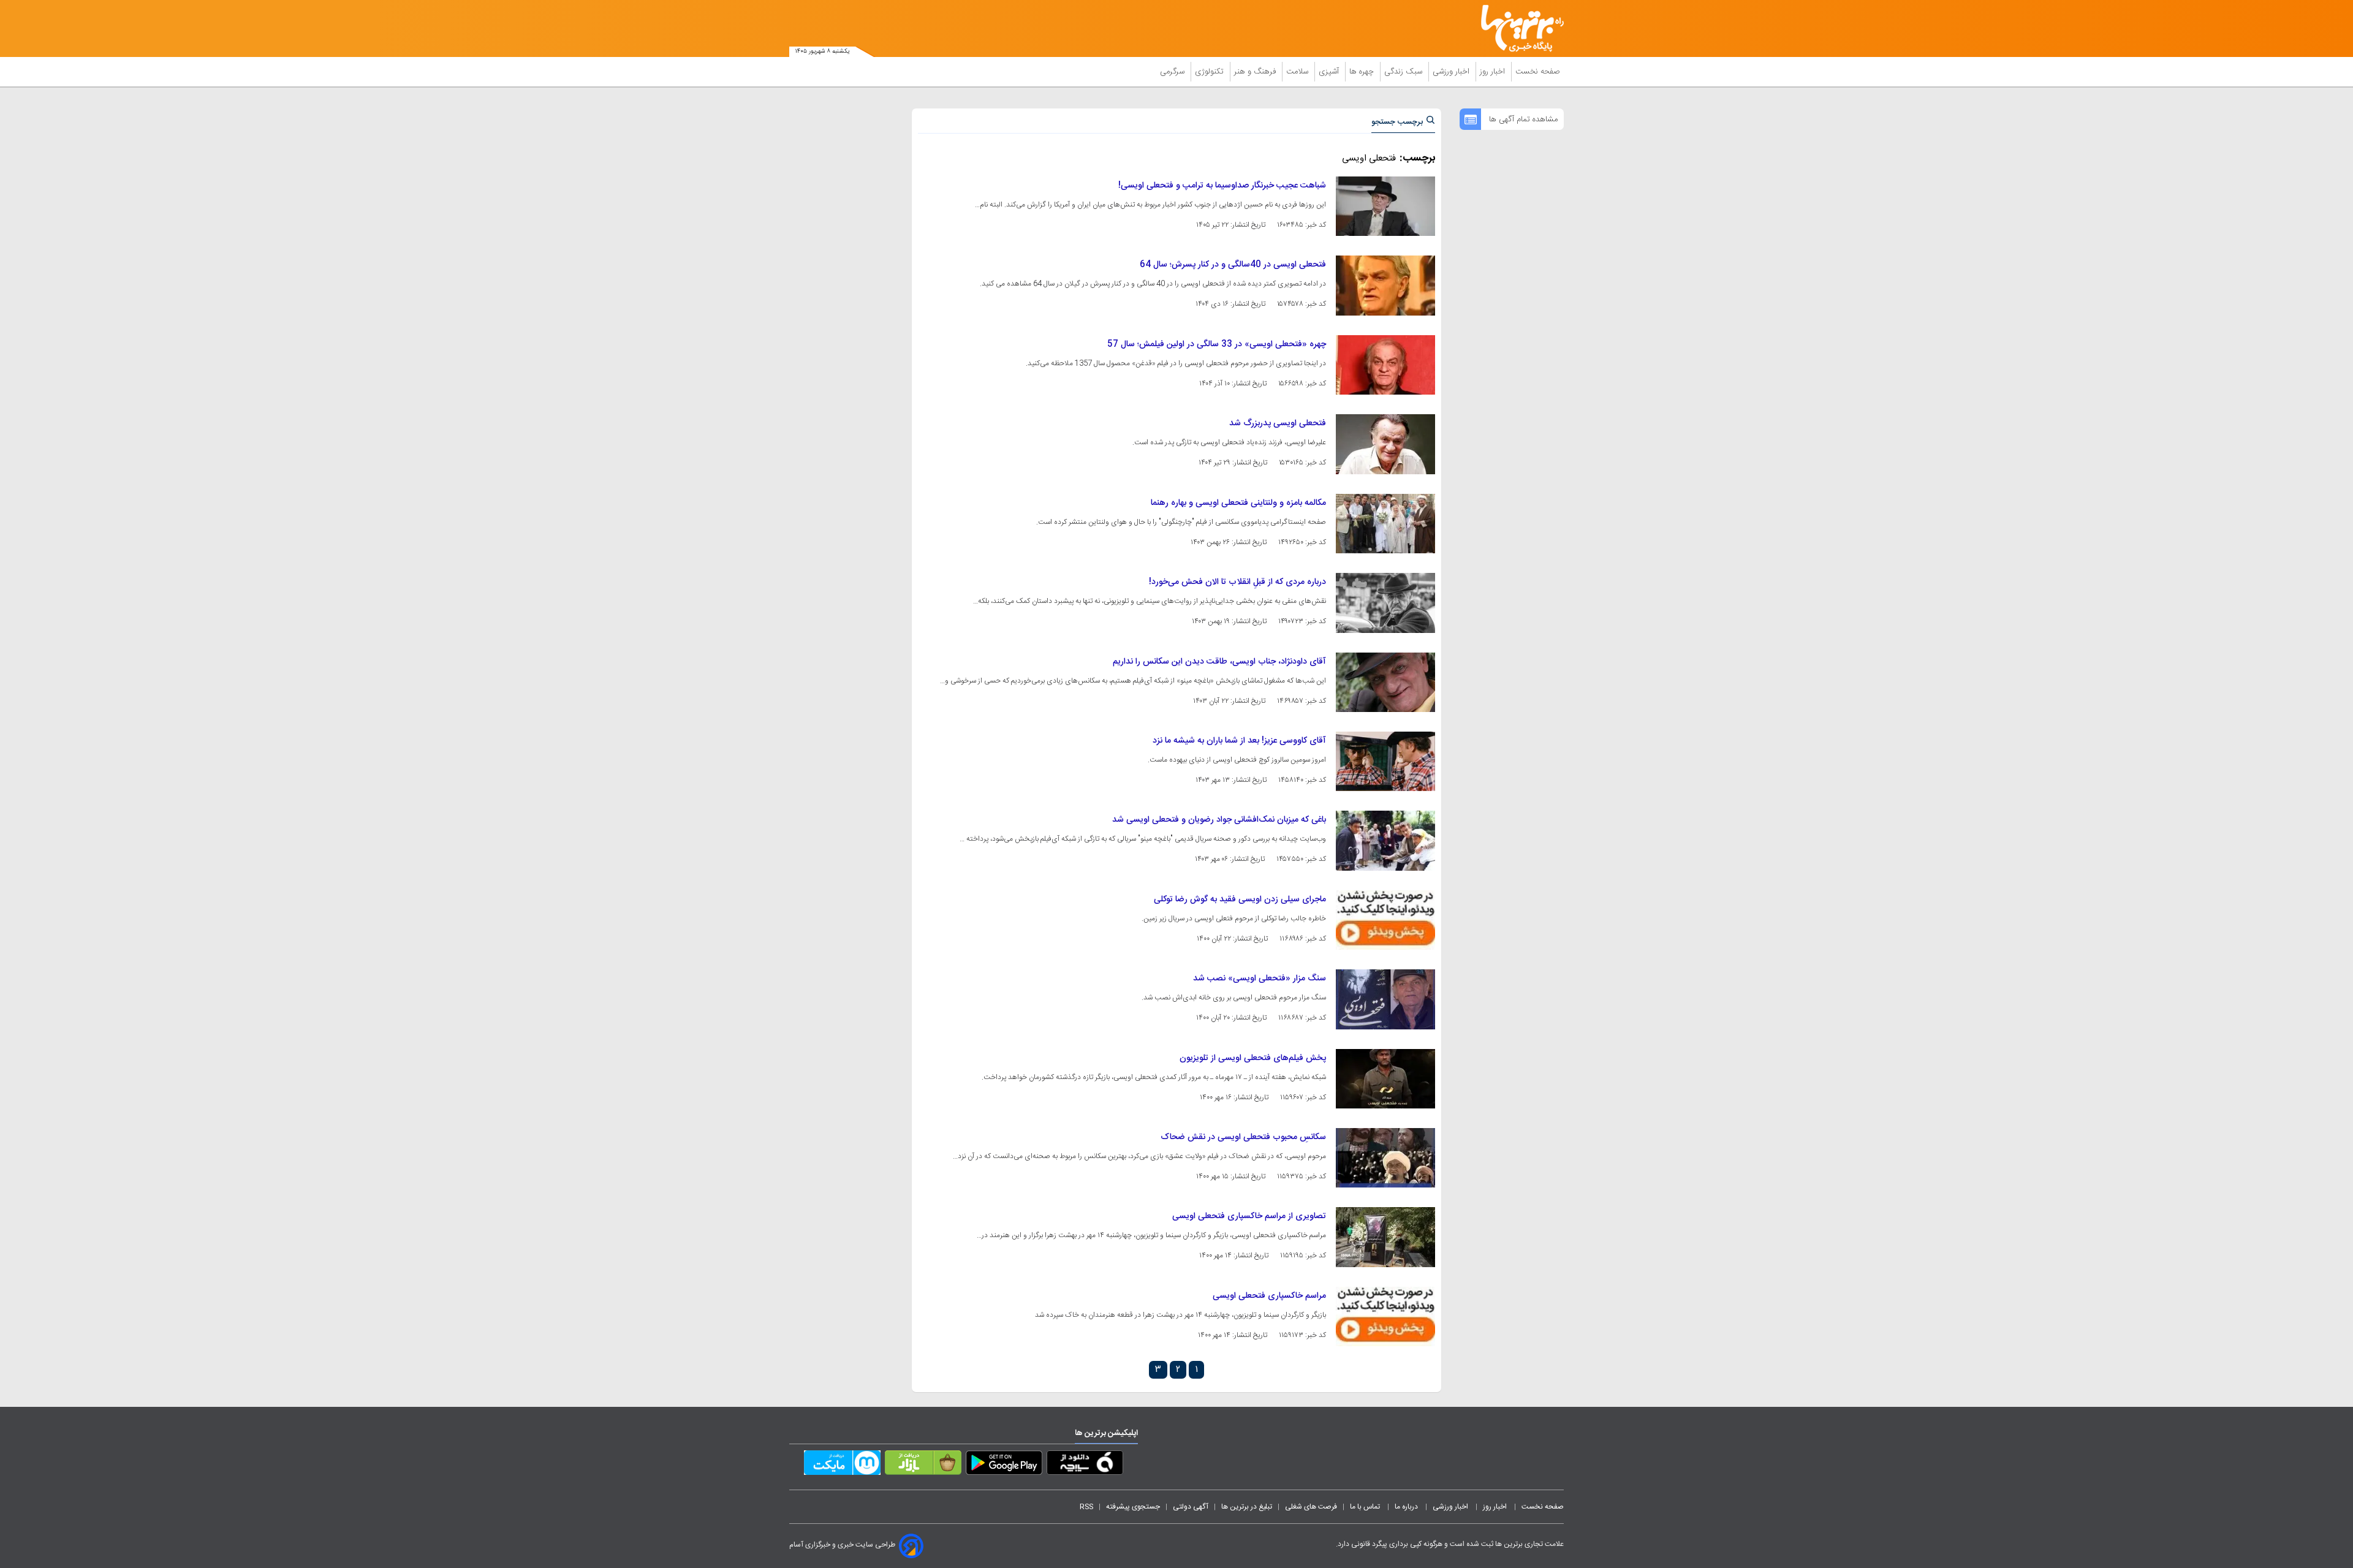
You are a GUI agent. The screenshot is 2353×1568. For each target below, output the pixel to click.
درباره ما (1407, 1507)
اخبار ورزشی (1452, 72)
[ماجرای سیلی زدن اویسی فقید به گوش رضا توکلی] (1385, 920)
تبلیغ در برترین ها (1247, 1507)
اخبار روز (1494, 72)
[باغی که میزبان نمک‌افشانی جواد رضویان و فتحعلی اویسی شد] (1385, 840)
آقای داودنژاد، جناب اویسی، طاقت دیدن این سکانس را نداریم (1219, 662)
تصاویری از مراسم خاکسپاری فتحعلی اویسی (1249, 1216)
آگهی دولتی (1191, 1507)
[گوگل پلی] (1004, 1465)
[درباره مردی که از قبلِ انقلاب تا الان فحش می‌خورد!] (1385, 603)
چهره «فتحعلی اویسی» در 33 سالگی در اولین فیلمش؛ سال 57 (1217, 344)
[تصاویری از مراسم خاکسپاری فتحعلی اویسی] (1385, 1237)
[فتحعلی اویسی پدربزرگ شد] (1385, 444)
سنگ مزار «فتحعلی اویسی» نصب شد (1260, 979)
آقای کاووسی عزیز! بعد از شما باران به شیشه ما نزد (1239, 741)
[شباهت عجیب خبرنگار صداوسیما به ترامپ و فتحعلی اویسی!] (1385, 206)
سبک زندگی (1404, 72)
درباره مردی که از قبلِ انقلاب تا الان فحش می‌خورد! (1237, 582)
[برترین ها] (1517, 28)
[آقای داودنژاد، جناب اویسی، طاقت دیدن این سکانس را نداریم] (1385, 682)
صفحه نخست (1538, 72)
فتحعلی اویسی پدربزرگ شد (1278, 423)
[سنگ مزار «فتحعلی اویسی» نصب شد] (1385, 999)
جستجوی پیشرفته (1133, 1507)
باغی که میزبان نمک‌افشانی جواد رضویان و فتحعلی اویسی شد (1219, 820)
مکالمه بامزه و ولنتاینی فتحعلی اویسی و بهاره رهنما (1238, 503)
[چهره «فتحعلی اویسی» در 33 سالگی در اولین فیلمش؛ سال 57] (1385, 365)
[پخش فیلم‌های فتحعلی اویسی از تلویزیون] (1385, 1079)
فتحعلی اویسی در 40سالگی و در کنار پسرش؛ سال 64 (1233, 265)
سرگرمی (1173, 72)
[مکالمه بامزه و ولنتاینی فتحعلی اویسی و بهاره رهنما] (1385, 524)
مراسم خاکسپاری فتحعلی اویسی (1269, 1296)
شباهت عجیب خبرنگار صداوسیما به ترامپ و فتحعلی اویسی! (1222, 186)
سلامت (1298, 72)
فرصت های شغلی (1311, 1507)
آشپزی (1330, 72)
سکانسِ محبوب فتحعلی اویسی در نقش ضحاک (1243, 1137)
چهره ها (1363, 72)
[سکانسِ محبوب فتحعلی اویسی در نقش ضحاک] (1385, 1158)
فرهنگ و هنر (1256, 72)
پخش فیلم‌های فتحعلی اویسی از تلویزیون (1253, 1058)
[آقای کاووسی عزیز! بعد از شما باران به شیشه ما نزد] (1385, 761)
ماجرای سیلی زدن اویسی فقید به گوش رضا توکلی (1240, 900)
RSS (1086, 1507)
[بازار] (923, 1465)
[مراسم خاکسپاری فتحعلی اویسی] (1385, 1316)
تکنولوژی (1211, 72)
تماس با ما (1366, 1507)
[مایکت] (842, 1465)
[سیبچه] (1085, 1465)
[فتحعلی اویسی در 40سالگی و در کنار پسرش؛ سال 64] (1385, 285)
